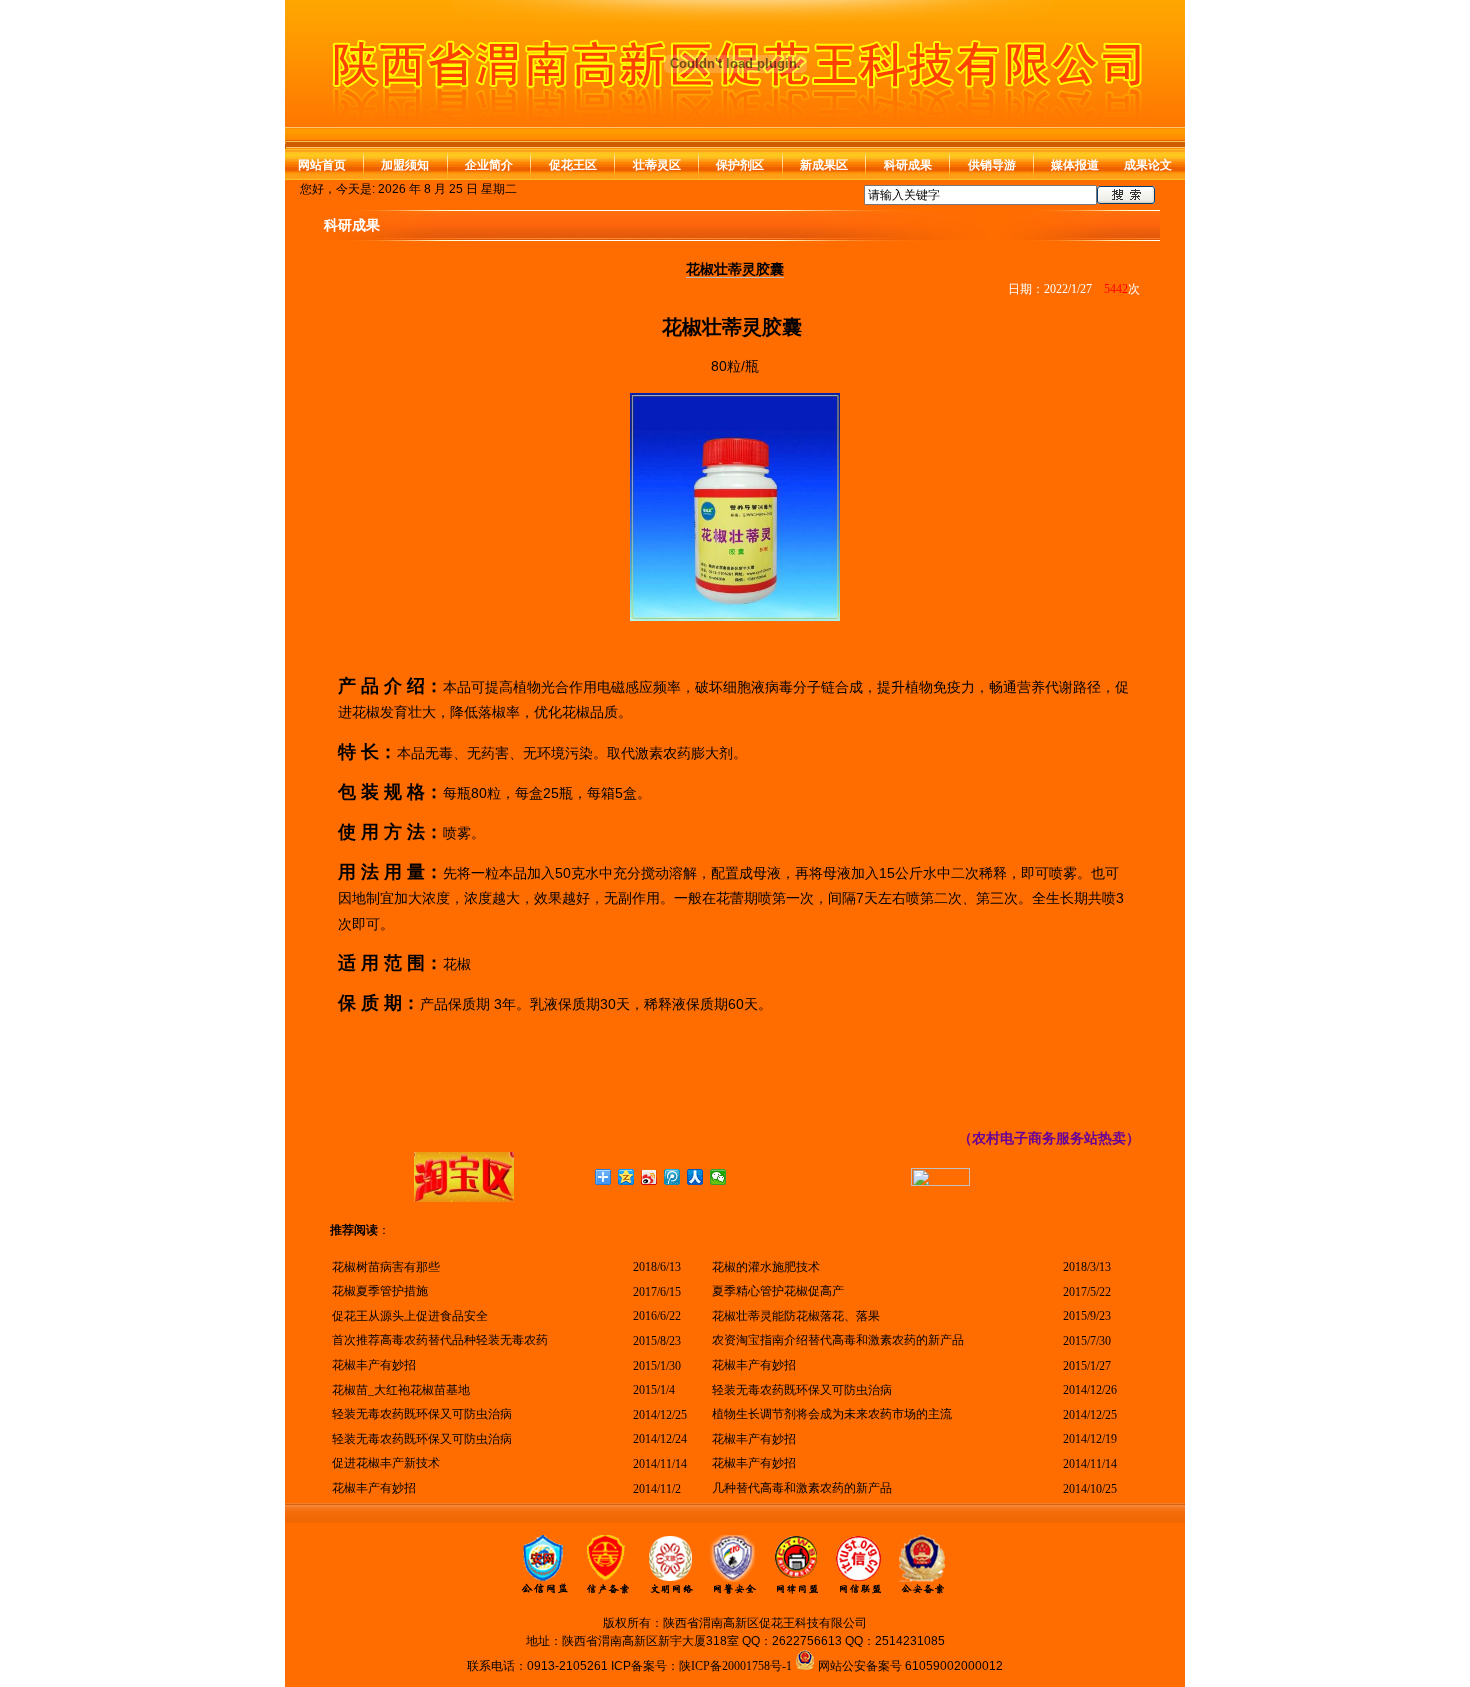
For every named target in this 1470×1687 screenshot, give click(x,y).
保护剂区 (740, 165)
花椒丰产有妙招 (374, 1365)
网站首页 (322, 165)
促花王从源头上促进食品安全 (410, 1316)
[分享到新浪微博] (649, 1177)
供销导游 (992, 165)
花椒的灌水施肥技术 (766, 1267)
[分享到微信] (718, 1177)
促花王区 (573, 165)
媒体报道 (1075, 165)
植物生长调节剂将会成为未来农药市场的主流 (832, 1414)
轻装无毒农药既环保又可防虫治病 (802, 1390)
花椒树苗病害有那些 (386, 1267)
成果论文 (1148, 165)
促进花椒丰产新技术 (386, 1463)
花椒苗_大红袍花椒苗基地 (401, 1390)
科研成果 (908, 165)
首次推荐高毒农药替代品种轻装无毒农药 (440, 1340)
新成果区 (824, 165)
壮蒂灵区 (657, 165)
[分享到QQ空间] (626, 1177)
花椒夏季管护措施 (380, 1291)
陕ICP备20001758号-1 (735, 1666)
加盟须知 (405, 165)
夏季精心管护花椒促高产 (778, 1291)
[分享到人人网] (695, 1177)
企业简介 (489, 165)
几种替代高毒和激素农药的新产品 (802, 1488)
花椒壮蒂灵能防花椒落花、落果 (796, 1316)
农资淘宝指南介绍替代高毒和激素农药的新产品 (838, 1340)
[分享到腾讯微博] (672, 1177)
